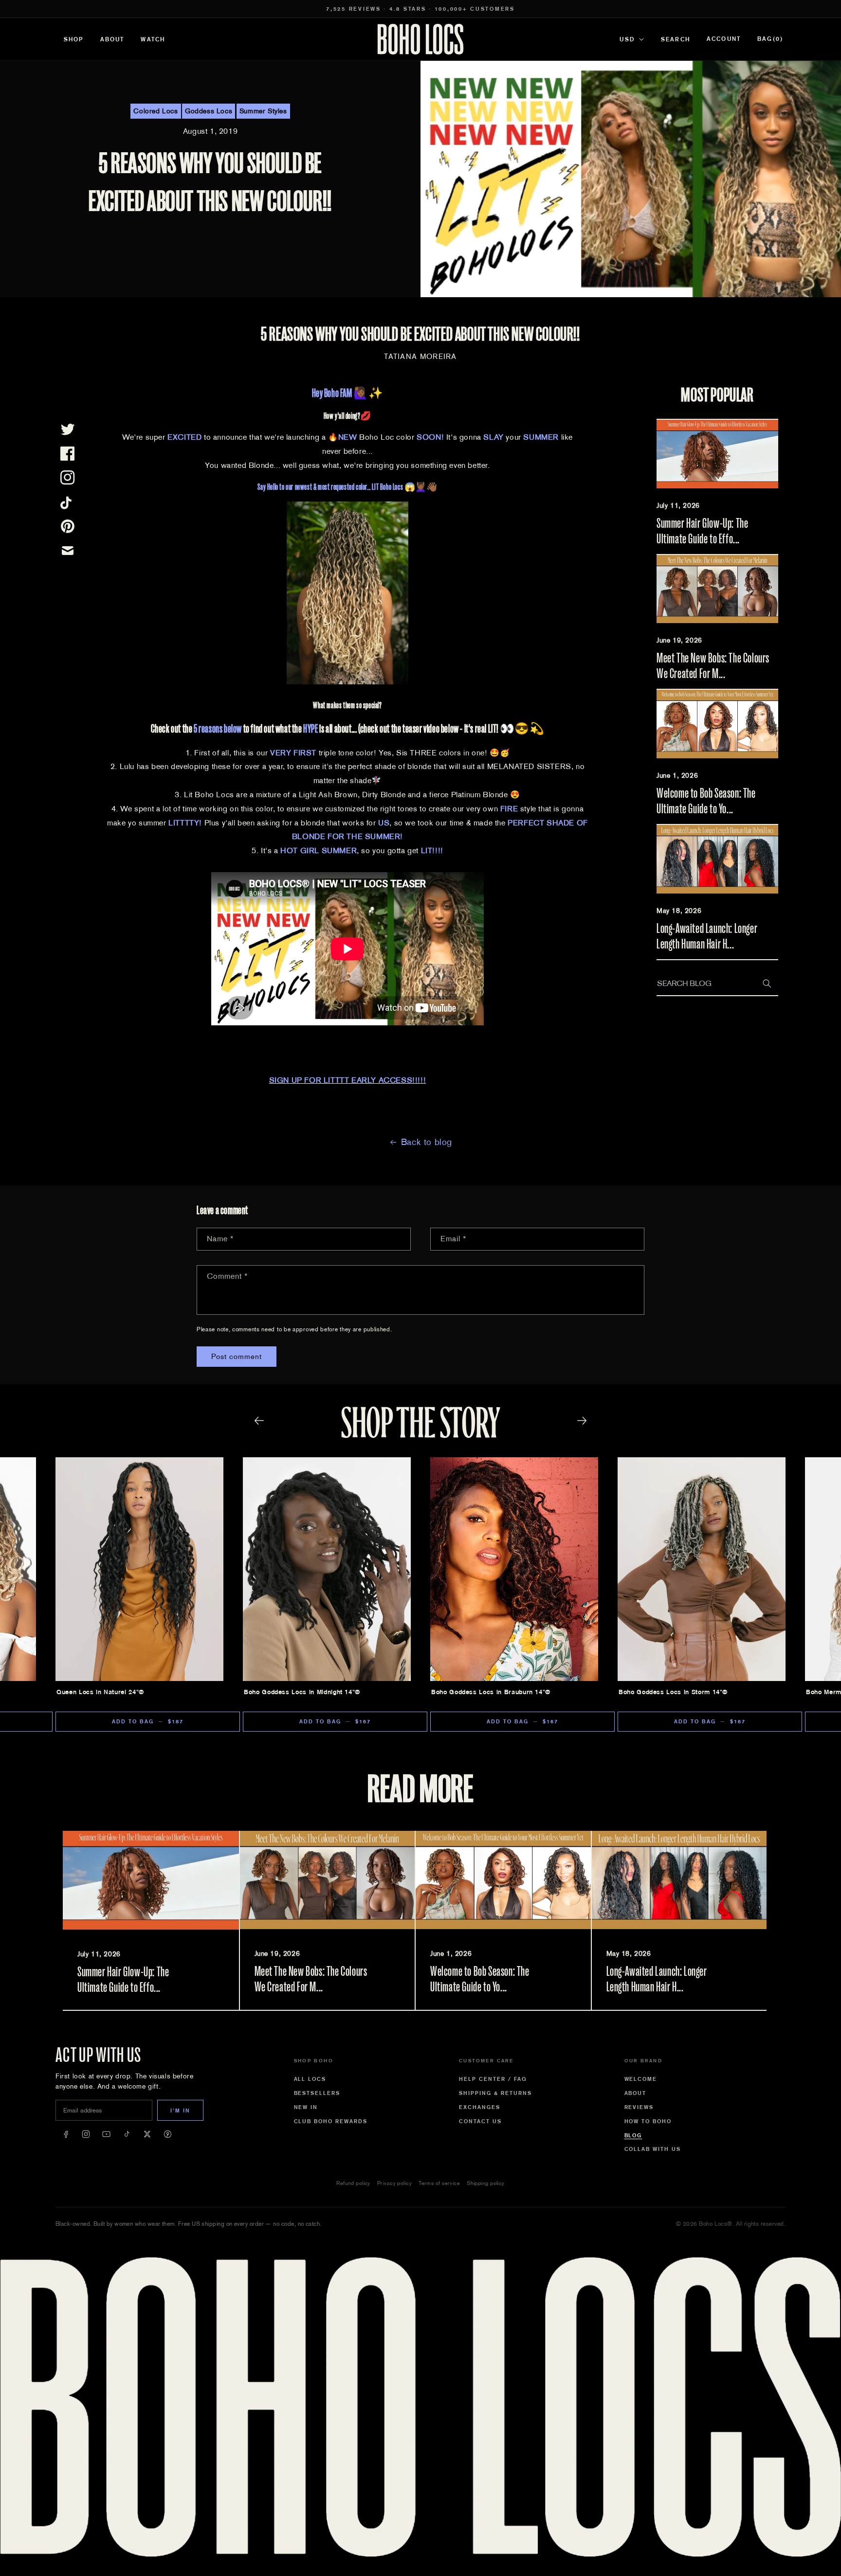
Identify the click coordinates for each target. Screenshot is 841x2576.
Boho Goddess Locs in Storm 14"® (673, 1692)
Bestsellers (317, 2093)
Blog (633, 2135)
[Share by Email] (68, 551)
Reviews (639, 2107)
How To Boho (648, 2121)
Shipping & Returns (495, 2093)
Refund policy (353, 2183)
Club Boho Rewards (331, 2121)
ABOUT (112, 39)
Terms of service (439, 2183)
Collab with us (653, 2149)
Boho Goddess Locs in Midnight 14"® (302, 1692)
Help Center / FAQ (493, 2079)
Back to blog (427, 1142)
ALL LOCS (310, 2079)
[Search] (767, 984)
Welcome (641, 2079)
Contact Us (480, 2121)
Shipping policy (486, 2183)
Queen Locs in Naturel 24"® (100, 1692)
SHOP (74, 39)
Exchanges (480, 2107)
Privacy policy (394, 2183)
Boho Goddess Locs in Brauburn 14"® (491, 1692)
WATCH (153, 39)
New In (306, 2107)
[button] (770, 39)
